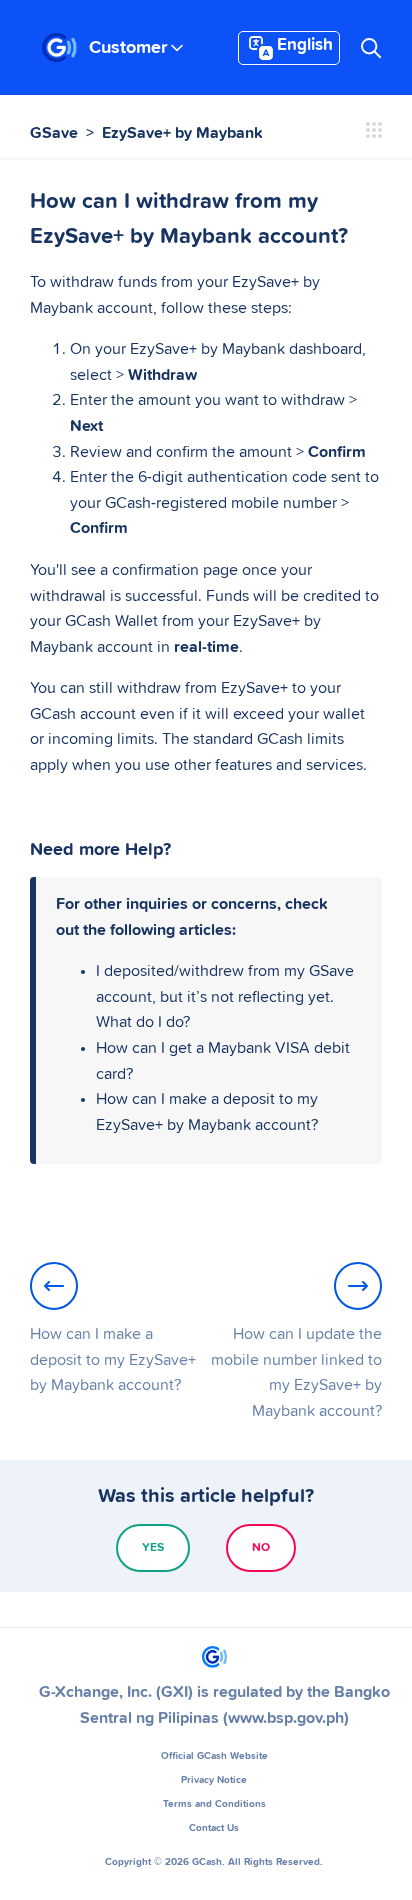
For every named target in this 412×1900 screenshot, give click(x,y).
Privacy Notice (214, 1780)
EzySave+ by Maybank (182, 133)
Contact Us (214, 1828)
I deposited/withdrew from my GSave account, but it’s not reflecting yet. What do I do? (225, 996)
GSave (54, 133)
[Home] (59, 48)
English (305, 45)
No (261, 1548)
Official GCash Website (214, 1756)
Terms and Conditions (214, 1804)
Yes (153, 1548)
